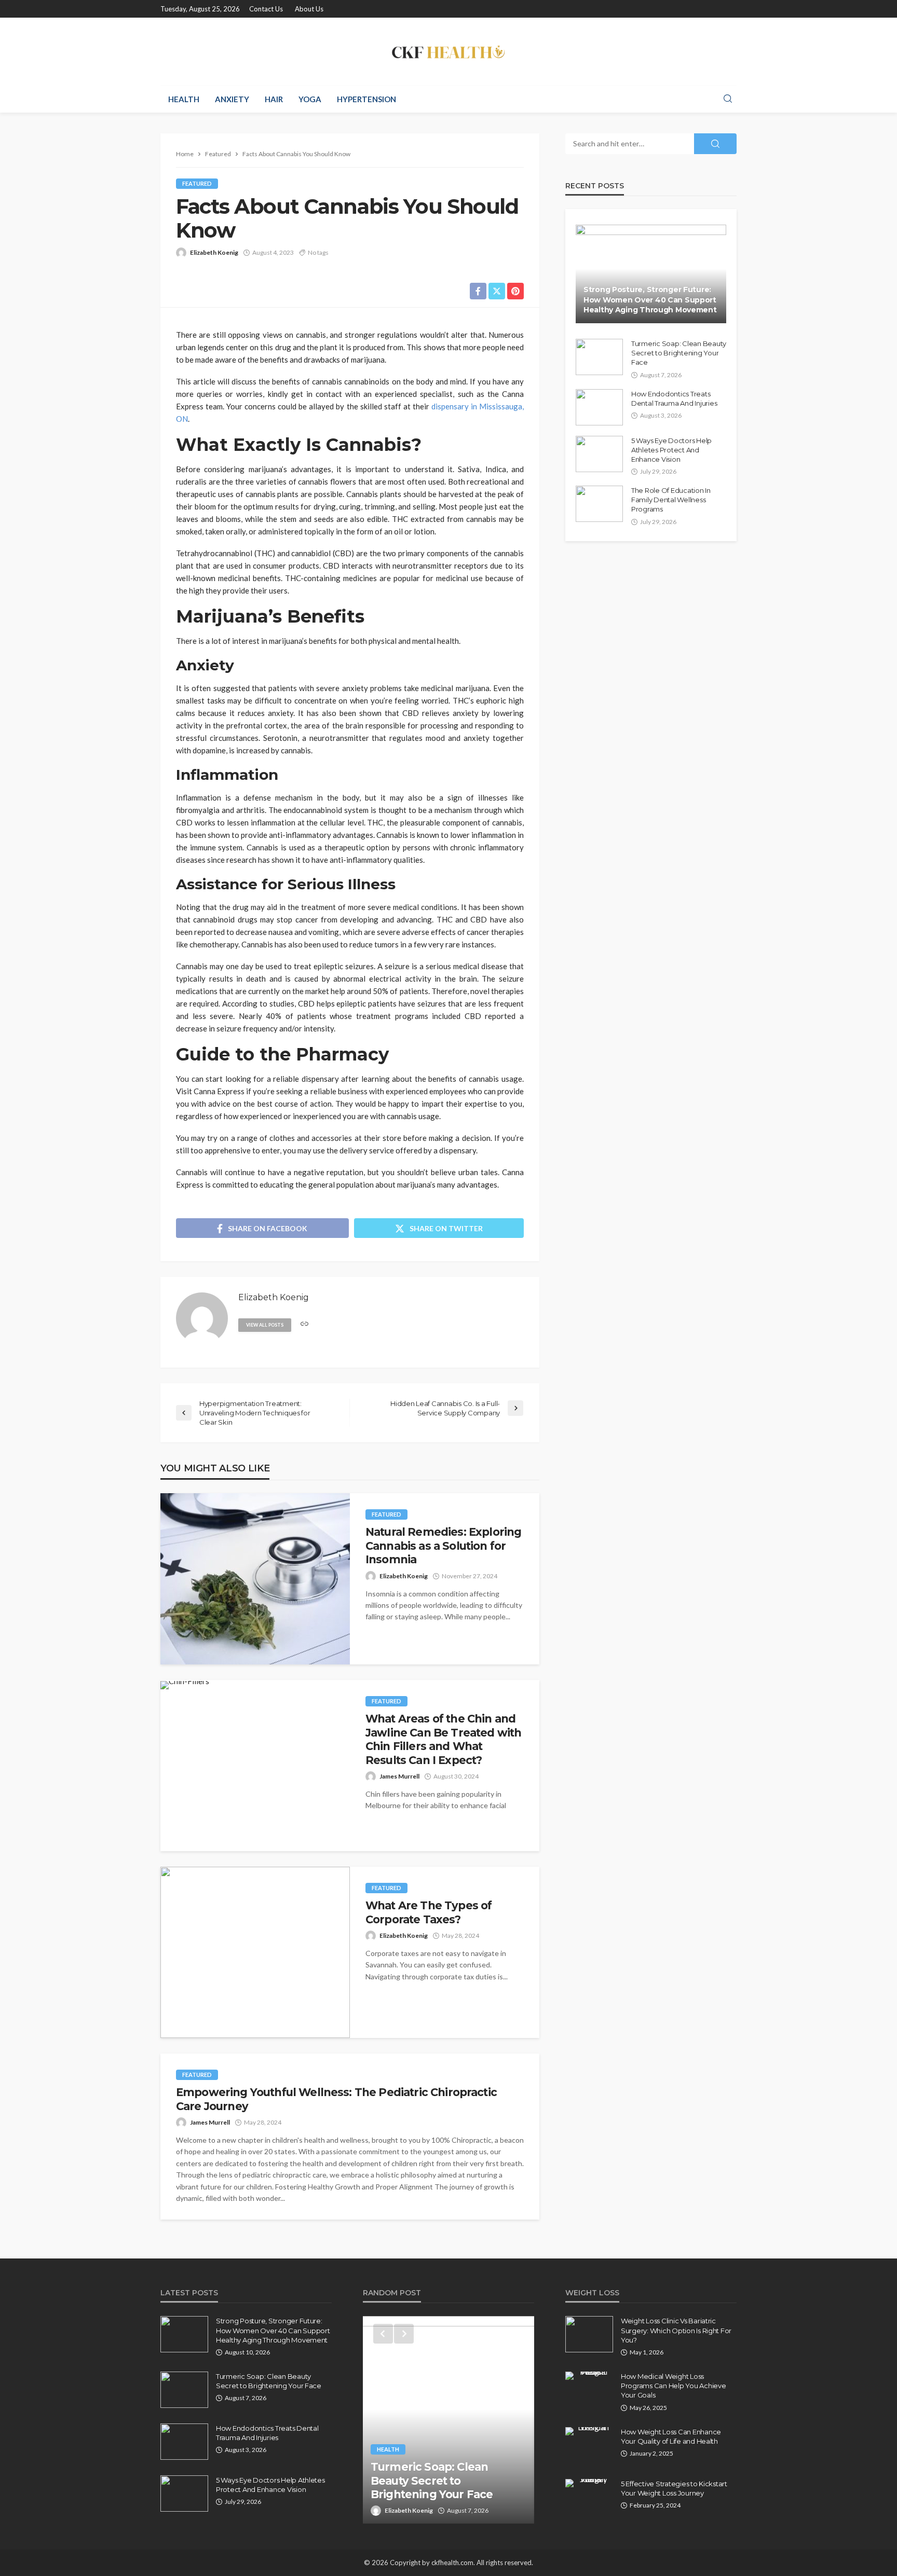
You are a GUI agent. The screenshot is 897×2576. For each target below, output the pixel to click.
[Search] (728, 99)
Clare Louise (403, 2510)
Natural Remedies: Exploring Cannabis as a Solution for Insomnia (443, 1546)
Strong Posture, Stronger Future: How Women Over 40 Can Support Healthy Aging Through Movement (650, 300)
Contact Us (266, 9)
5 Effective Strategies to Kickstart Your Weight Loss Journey (674, 2488)
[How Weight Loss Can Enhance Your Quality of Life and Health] (589, 2431)
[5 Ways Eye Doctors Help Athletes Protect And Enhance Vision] (599, 454)
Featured (197, 183)
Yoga (310, 99)
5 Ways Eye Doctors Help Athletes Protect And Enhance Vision (671, 450)
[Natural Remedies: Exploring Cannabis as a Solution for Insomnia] (255, 1579)
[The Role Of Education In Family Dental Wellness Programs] (599, 504)
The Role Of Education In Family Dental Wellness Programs (671, 500)
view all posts (265, 1325)
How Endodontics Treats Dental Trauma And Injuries (674, 398)
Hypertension (366, 99)
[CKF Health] (448, 51)
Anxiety (232, 99)
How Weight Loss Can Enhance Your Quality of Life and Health (671, 2436)
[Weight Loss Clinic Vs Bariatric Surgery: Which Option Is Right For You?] (589, 2334)
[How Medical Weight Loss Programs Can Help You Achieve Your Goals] (589, 2376)
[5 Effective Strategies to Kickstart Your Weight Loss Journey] (589, 2483)
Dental (388, 2463)
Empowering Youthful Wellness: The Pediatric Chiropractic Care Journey (336, 2099)
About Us (309, 9)
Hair (274, 99)
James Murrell (399, 1776)
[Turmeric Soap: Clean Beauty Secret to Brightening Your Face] (599, 357)
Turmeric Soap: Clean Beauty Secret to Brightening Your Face (679, 353)
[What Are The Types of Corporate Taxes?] (255, 1952)
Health (184, 99)
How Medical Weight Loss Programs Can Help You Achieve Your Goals (673, 2386)
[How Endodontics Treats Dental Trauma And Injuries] (599, 407)
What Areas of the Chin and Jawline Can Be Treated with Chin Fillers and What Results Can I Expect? (443, 1739)
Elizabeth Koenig (214, 252)
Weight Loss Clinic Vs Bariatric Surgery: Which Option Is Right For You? (676, 2330)
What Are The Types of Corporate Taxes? (429, 1912)
